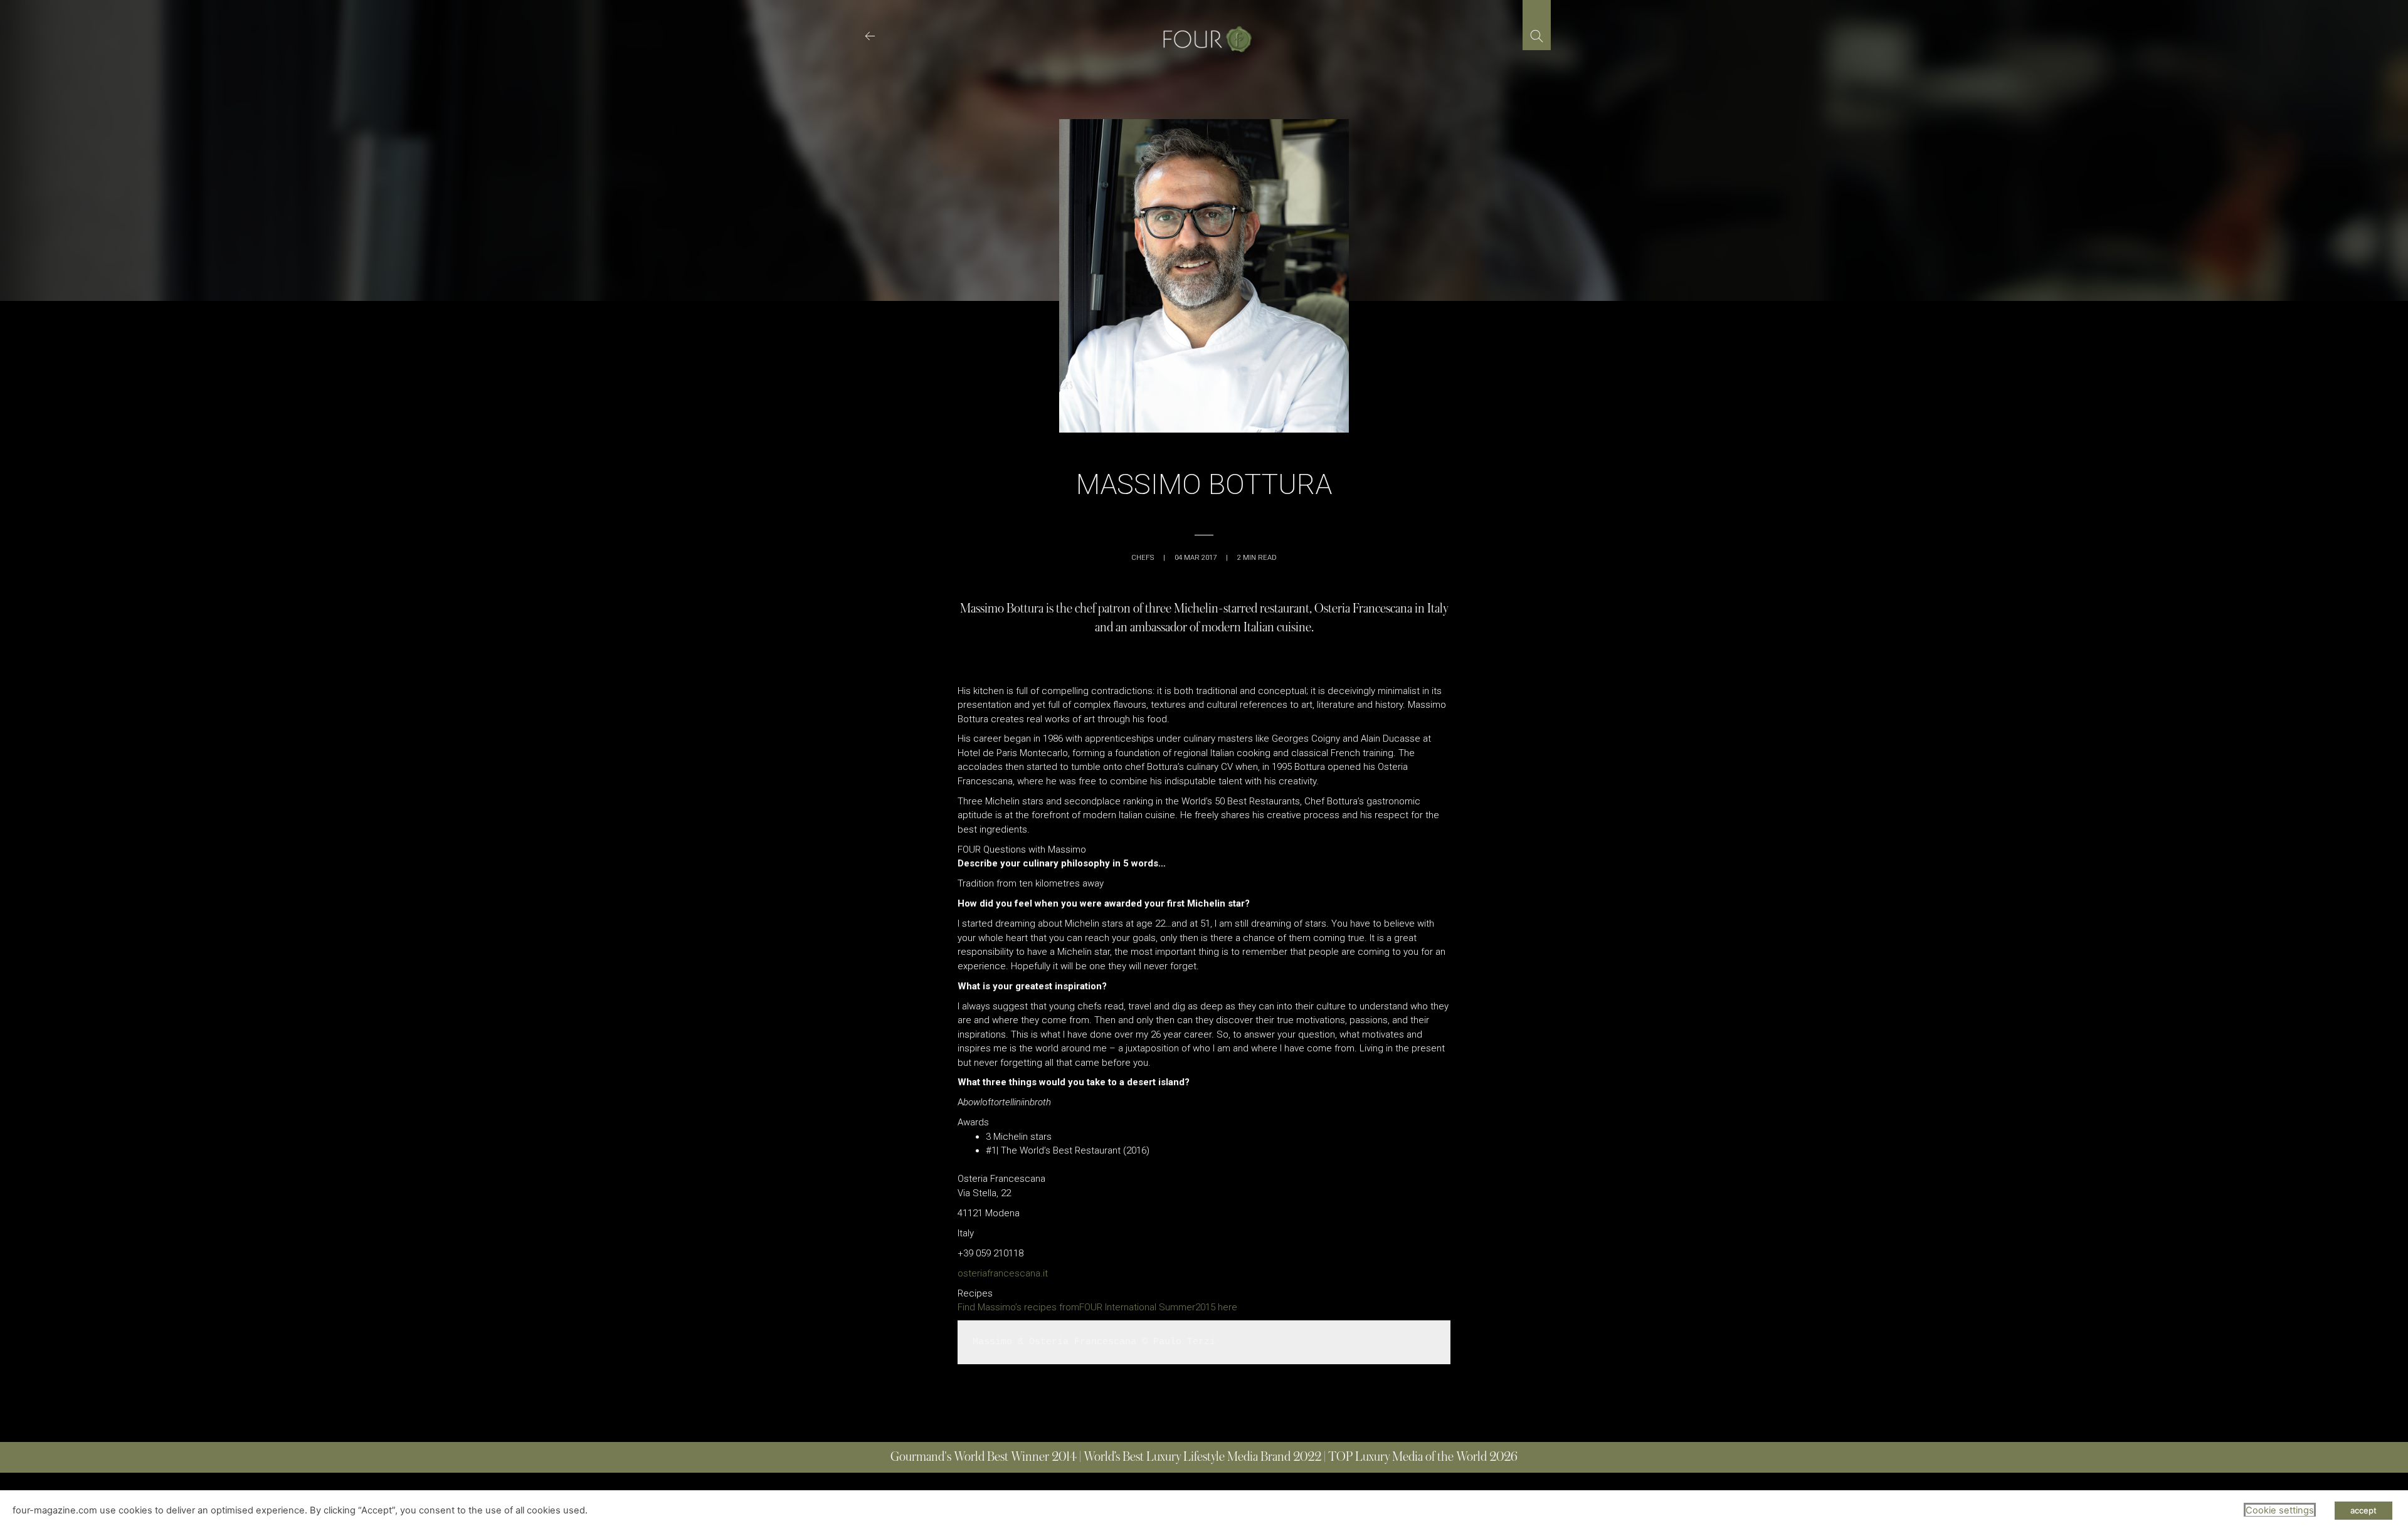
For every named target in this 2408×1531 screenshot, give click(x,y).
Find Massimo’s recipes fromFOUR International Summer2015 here (1097, 1307)
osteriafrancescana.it (1003, 1273)
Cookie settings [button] (2280, 1510)
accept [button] (2363, 1510)
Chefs (1143, 558)
